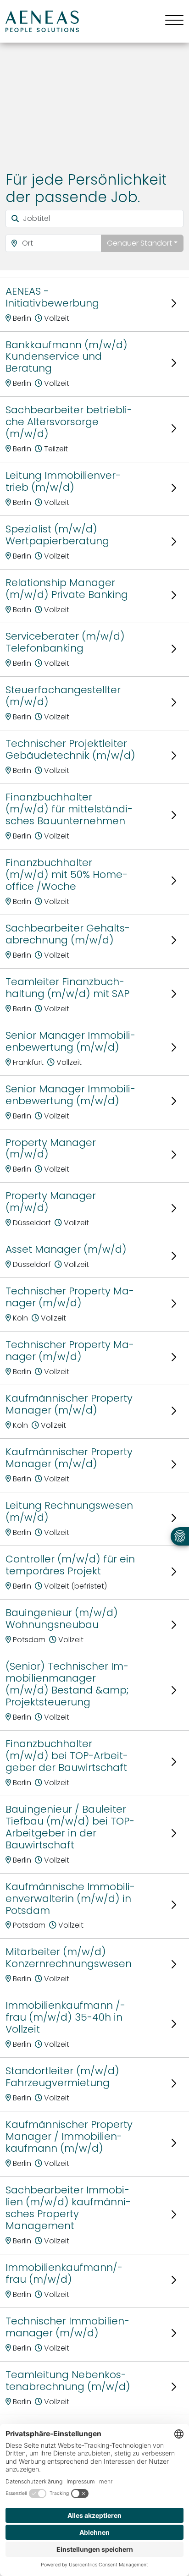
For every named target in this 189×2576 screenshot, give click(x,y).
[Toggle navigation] (171, 21)
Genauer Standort (139, 243)
